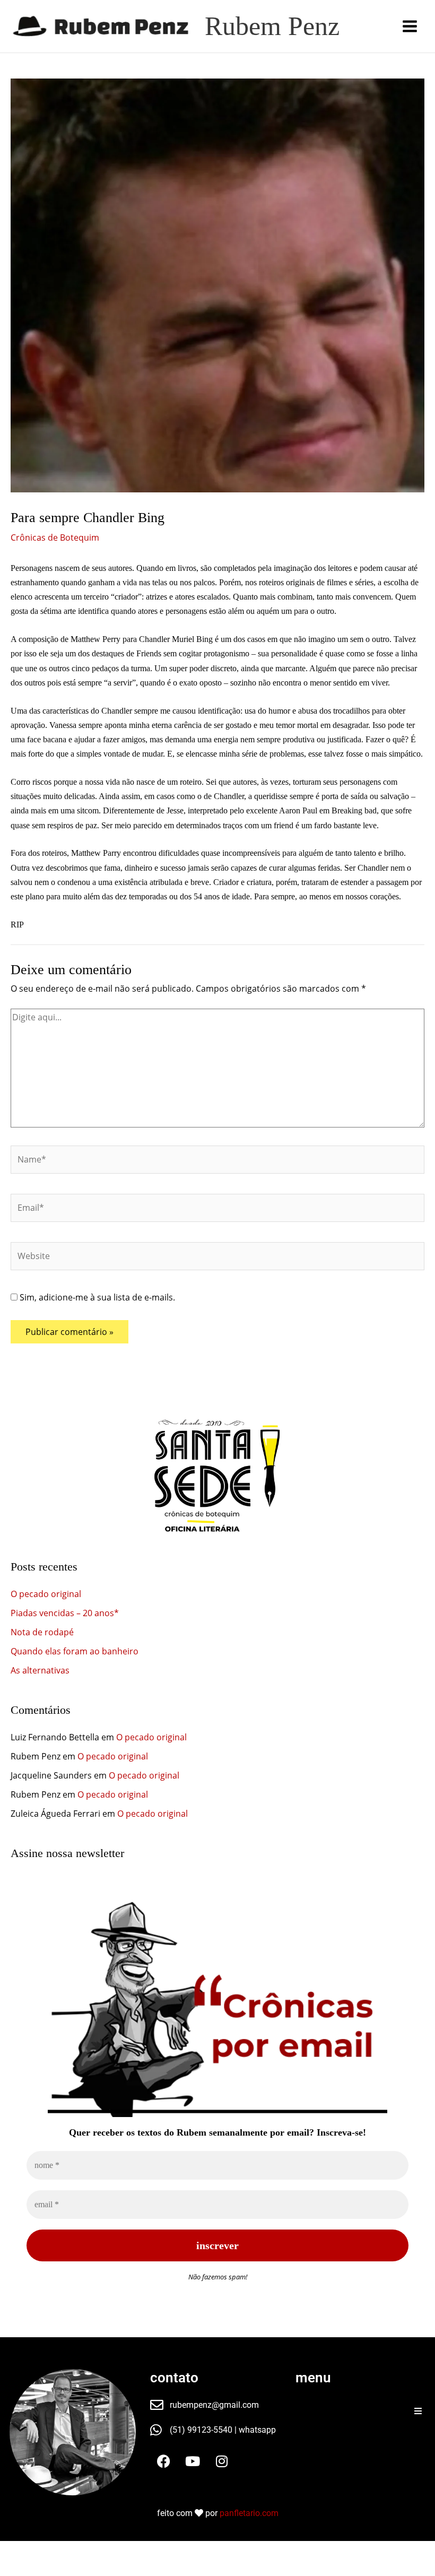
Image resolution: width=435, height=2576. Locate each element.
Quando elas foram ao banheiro (75, 1651)
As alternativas (40, 1670)
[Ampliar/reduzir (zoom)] (15, 2551)
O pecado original (46, 1594)
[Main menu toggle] (410, 26)
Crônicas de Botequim (55, 537)
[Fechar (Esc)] (110, 2551)
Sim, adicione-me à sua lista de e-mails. (96, 1297)
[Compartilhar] (79, 2551)
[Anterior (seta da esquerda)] (15, 2569)
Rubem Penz (272, 26)
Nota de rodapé (42, 1632)
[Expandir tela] (47, 2551)
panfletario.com (249, 2513)
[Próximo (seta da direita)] (47, 2569)
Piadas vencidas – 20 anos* (65, 1613)
